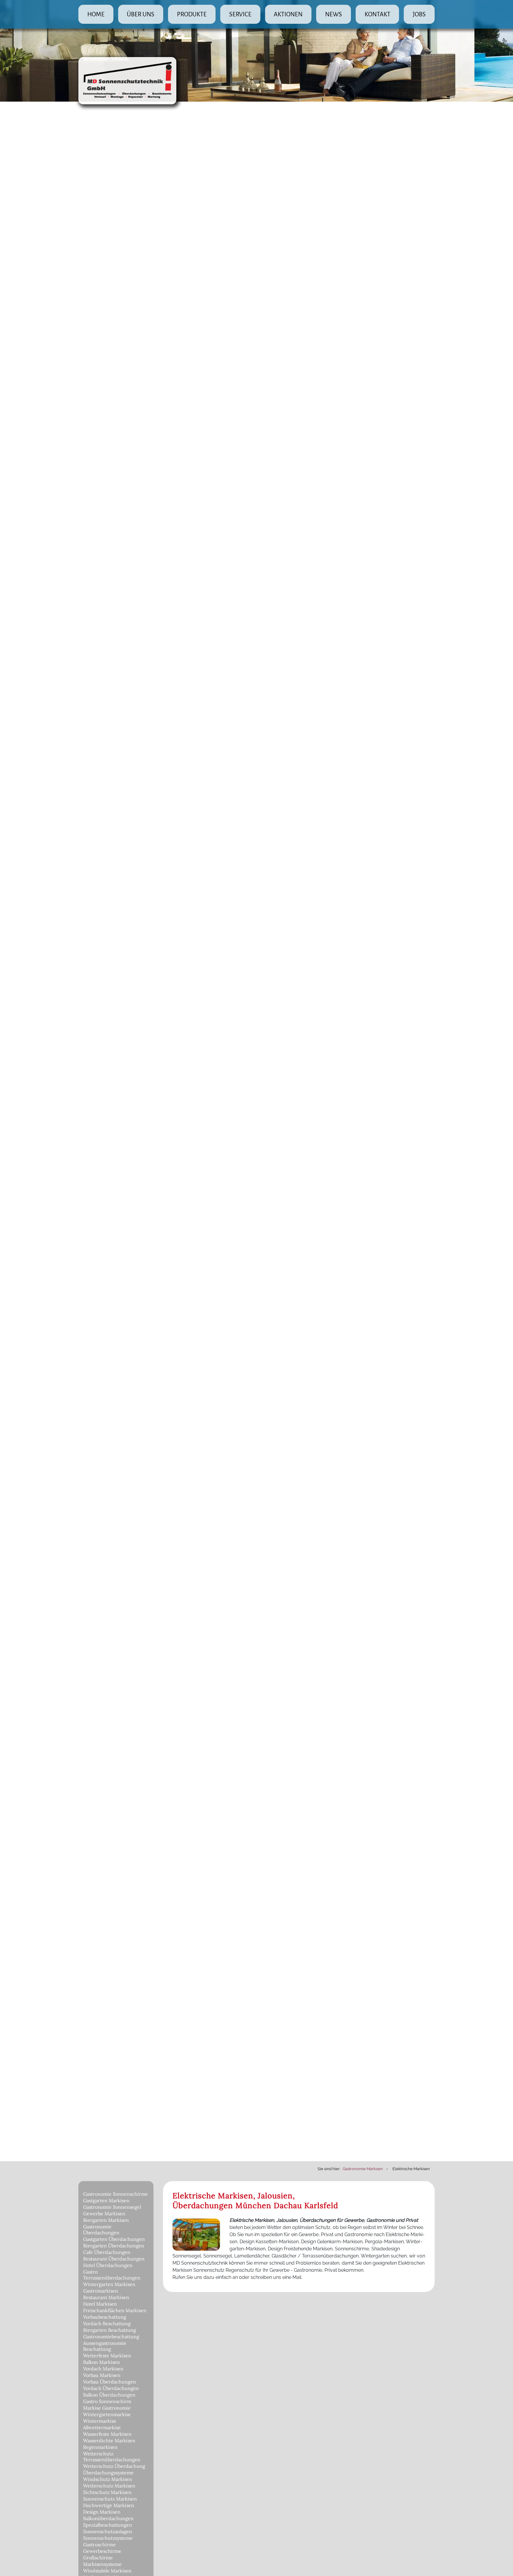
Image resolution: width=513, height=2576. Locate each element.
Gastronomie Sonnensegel (112, 2207)
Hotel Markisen (100, 2304)
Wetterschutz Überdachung (114, 2466)
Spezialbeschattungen (108, 2525)
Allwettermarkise (102, 2427)
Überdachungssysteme (108, 2473)
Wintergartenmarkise (107, 2414)
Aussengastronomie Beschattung (105, 2346)
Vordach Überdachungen (111, 2388)
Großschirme (98, 2558)
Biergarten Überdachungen (114, 2246)
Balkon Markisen (102, 2362)
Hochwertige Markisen (109, 2505)
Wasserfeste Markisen (107, 2434)
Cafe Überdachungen (107, 2252)
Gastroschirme (99, 2545)
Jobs (419, 14)
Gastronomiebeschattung (111, 2337)
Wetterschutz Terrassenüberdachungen (112, 2457)
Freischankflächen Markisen (115, 2310)
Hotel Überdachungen (108, 2265)
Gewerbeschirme (102, 2551)
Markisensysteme (102, 2564)
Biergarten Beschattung (110, 2330)
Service (240, 14)
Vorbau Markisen (102, 2375)
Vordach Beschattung (107, 2323)
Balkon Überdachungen (109, 2395)
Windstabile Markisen (107, 2571)
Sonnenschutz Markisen (110, 2499)
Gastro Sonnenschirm (107, 2401)
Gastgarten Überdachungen (114, 2239)
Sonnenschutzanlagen (108, 2531)
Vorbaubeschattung (105, 2317)
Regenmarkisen (100, 2447)
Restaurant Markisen (106, 2297)
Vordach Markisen (103, 2369)
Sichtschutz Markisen (107, 2492)
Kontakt (377, 14)
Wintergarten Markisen (109, 2284)
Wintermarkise (100, 2421)
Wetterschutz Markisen (109, 2486)
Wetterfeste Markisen (107, 2356)
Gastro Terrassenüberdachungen (112, 2275)
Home (96, 14)
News (334, 14)
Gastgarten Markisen (106, 2200)
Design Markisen (102, 2512)
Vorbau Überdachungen (110, 2382)
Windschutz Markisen (108, 2479)
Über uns (141, 14)
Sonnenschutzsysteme (108, 2538)
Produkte (192, 14)
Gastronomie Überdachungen (101, 2230)
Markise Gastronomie (107, 2408)
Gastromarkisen (101, 2291)
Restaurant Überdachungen (114, 2259)
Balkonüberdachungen (108, 2518)
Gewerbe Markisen (104, 2214)
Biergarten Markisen (106, 2220)
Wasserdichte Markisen (109, 2441)
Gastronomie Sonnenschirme (115, 2194)
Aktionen (288, 14)
